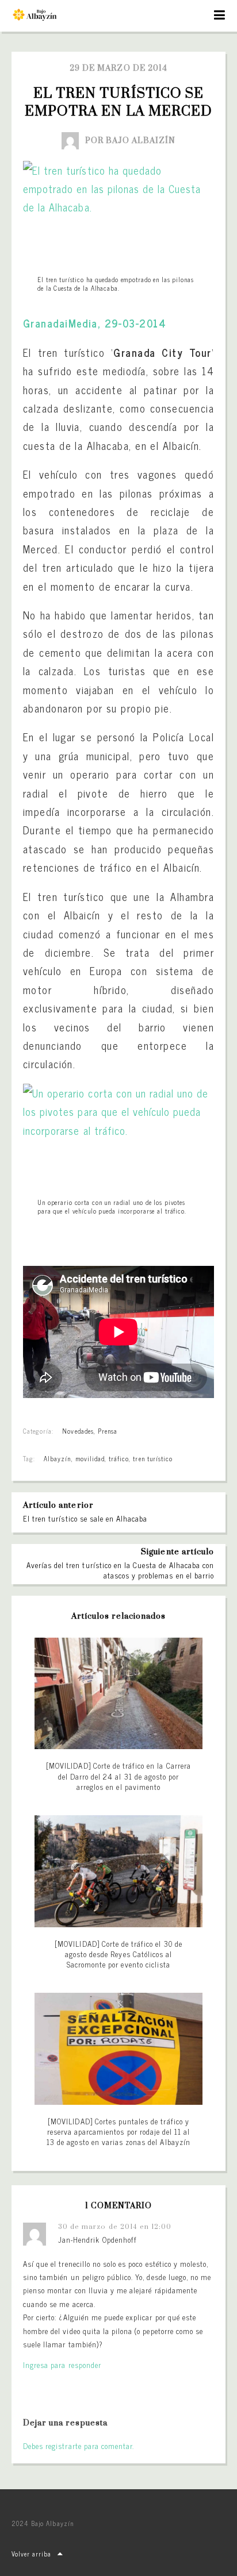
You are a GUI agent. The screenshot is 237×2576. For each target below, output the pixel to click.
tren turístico (153, 1458)
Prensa (108, 1431)
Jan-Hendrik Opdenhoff (98, 2240)
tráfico (119, 1458)
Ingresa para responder (62, 2365)
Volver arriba (32, 2554)
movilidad (90, 1458)
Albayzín (57, 1458)
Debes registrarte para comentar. (79, 2446)
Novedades (78, 1431)
